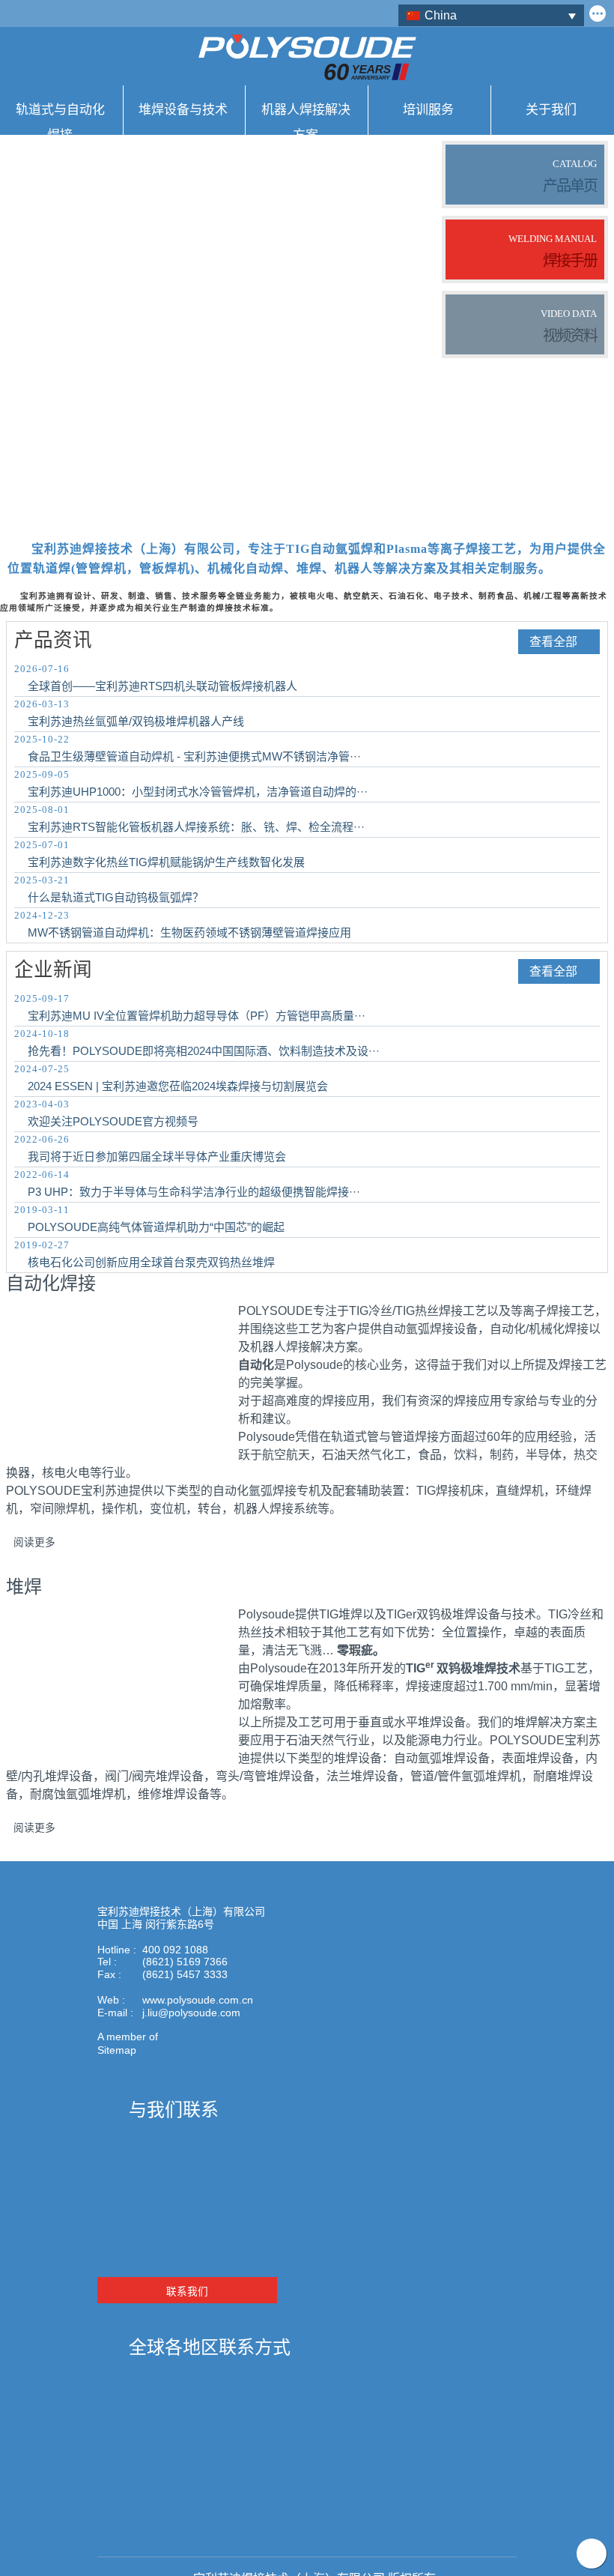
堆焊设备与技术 (183, 109)
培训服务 (428, 109)
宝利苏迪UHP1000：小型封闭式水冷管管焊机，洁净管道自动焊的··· (198, 792)
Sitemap (117, 2050)
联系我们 (187, 2292)
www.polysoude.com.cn (198, 2000)
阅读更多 (34, 1542)
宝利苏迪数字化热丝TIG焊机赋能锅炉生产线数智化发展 (166, 862)
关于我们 (551, 109)
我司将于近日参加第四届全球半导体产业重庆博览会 (157, 1157)
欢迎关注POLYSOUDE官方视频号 (113, 1121)
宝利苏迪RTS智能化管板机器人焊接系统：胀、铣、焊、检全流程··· (196, 827)
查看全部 (553, 642)
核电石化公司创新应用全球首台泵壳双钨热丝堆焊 (151, 1262)
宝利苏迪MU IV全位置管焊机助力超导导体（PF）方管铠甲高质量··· (197, 1016)
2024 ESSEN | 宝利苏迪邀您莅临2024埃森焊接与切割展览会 (178, 1086)
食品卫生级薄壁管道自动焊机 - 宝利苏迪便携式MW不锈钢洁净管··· (194, 756)
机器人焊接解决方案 (306, 118)
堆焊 (24, 1587)
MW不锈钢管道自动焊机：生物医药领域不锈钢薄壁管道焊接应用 (189, 932)
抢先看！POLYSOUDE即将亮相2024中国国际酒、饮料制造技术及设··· (204, 1051)
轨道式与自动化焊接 (60, 118)
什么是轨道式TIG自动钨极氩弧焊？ (116, 897)
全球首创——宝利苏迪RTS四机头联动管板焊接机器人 (162, 686)
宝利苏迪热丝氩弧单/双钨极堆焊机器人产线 (136, 721)
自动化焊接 (51, 1284)
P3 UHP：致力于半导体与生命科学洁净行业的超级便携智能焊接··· (194, 1192)
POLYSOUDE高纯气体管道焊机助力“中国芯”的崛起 (156, 1227)
